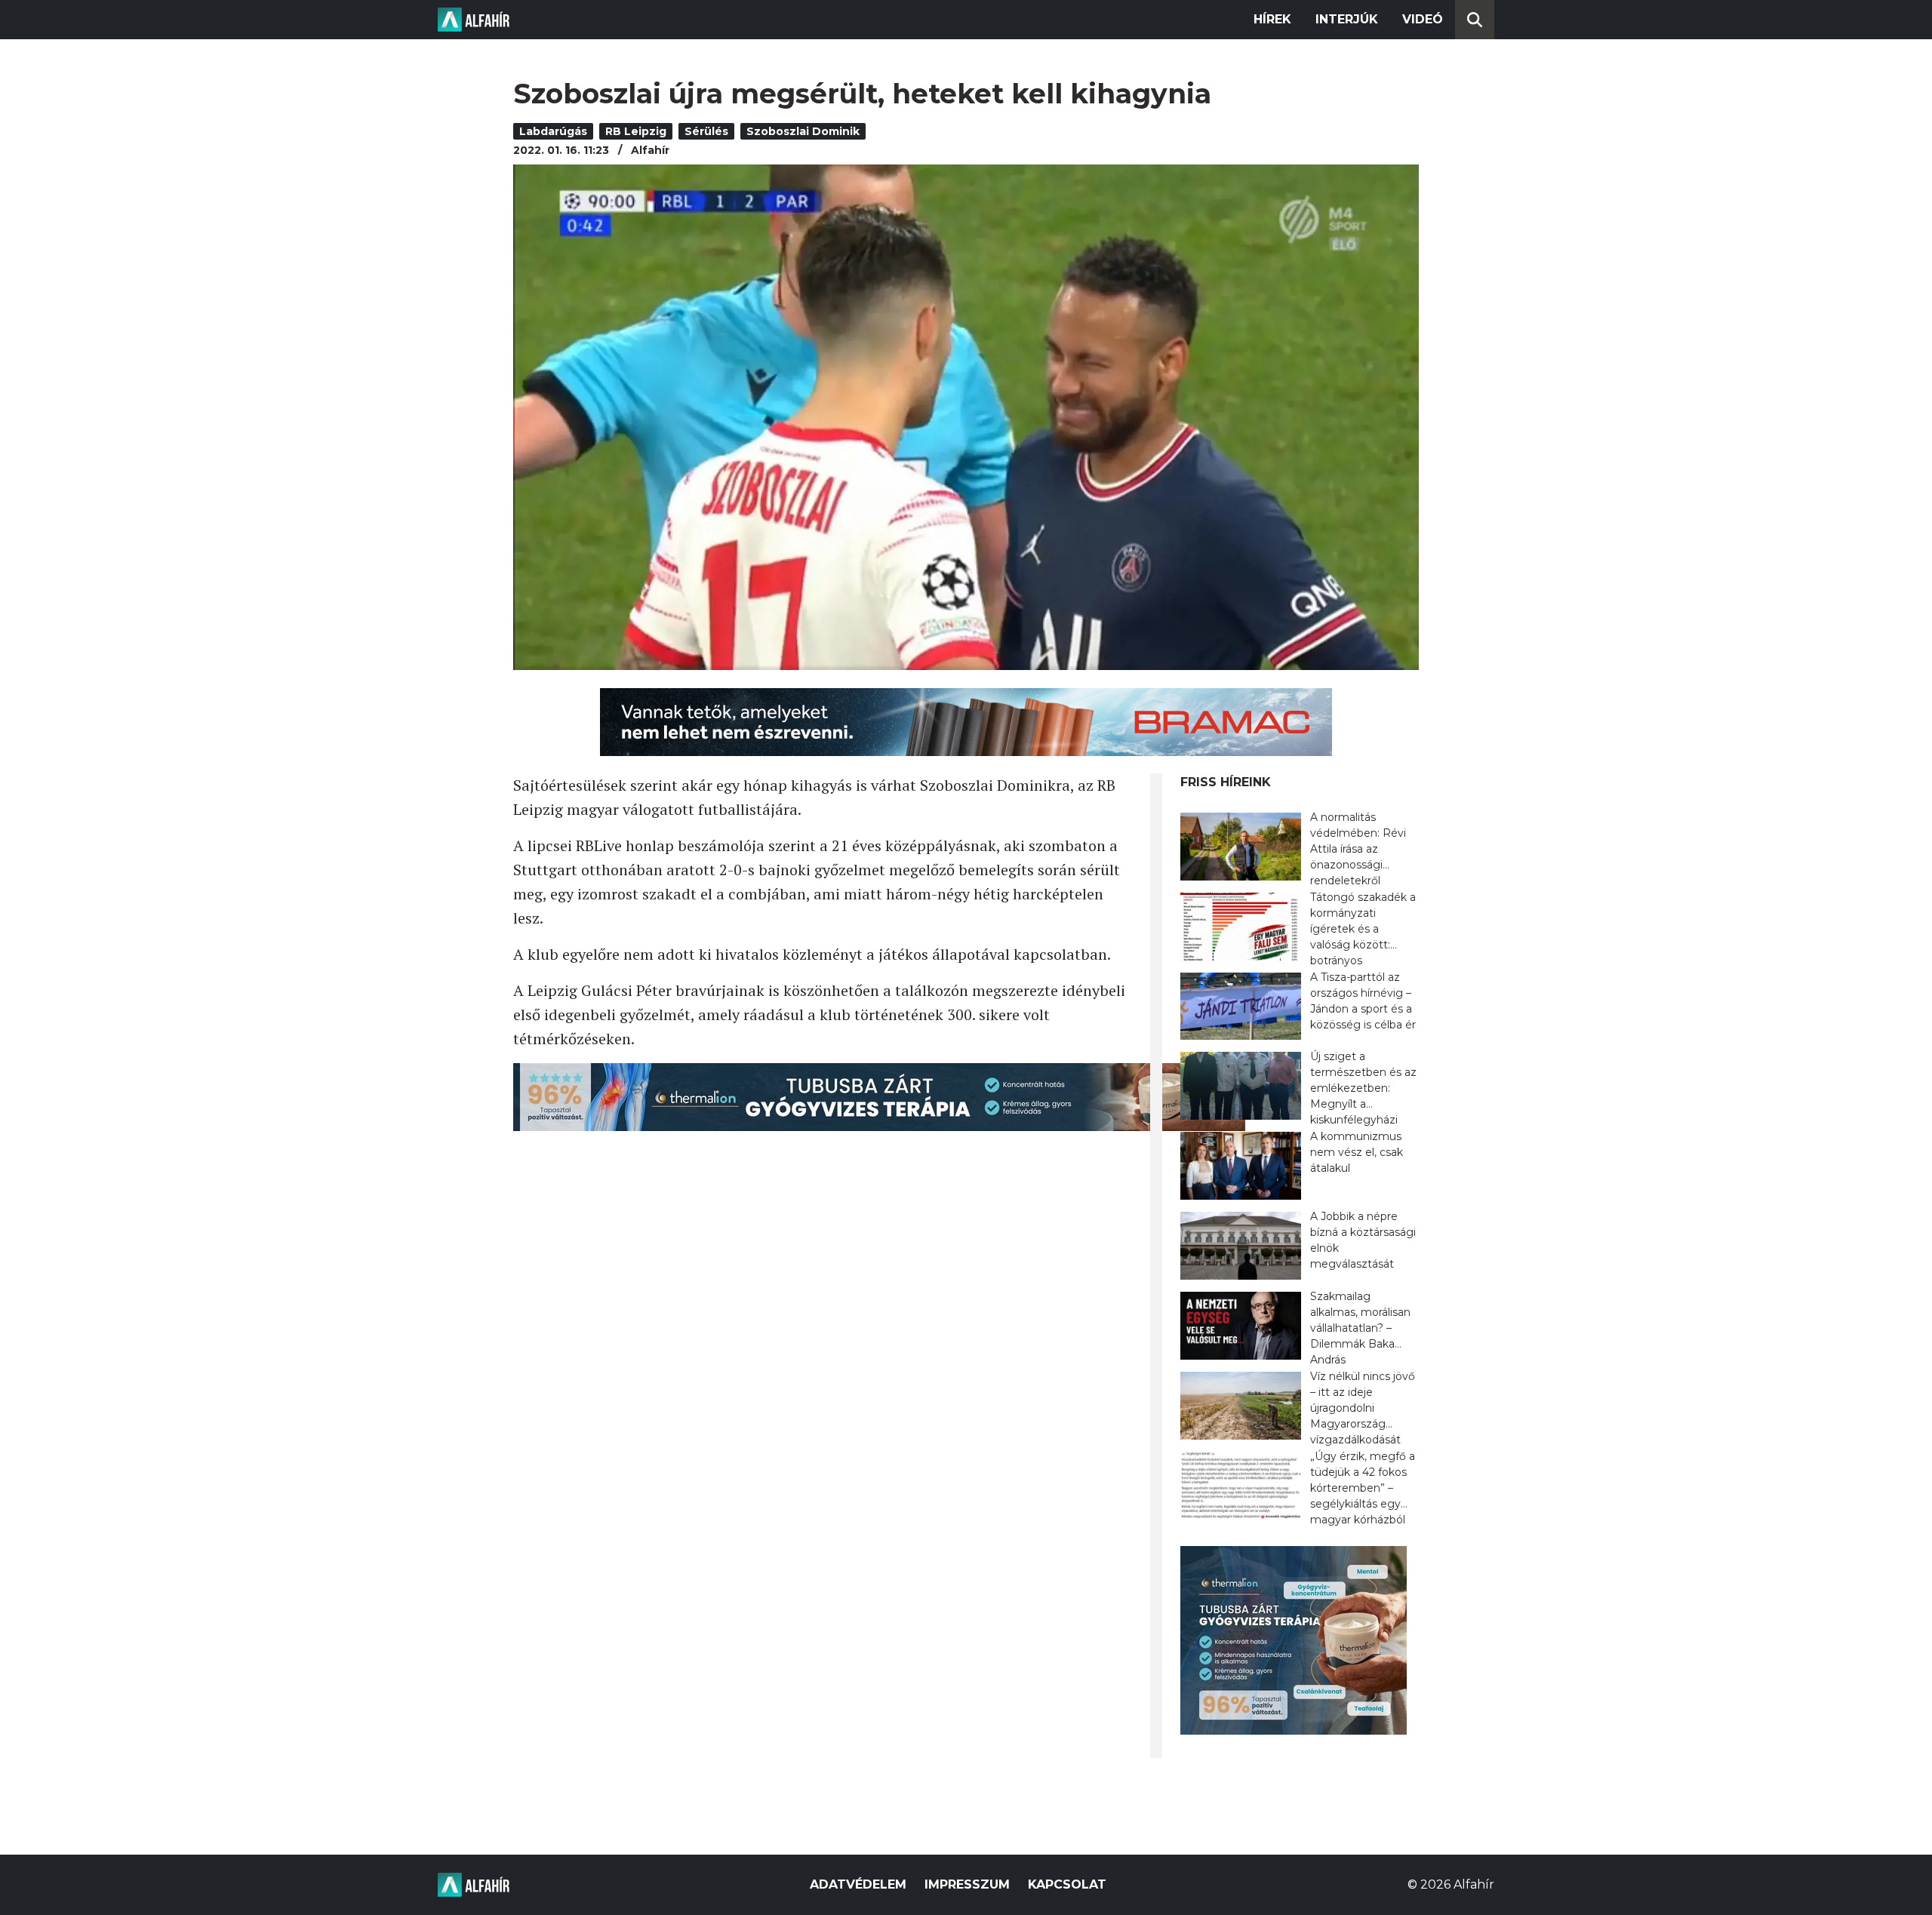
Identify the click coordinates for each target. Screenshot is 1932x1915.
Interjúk (1347, 19)
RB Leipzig (636, 131)
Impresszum (967, 1884)
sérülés (706, 131)
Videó (1423, 19)
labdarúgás (553, 131)
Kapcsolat (1067, 1884)
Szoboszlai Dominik (803, 131)
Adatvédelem (858, 1884)
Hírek (1272, 19)
